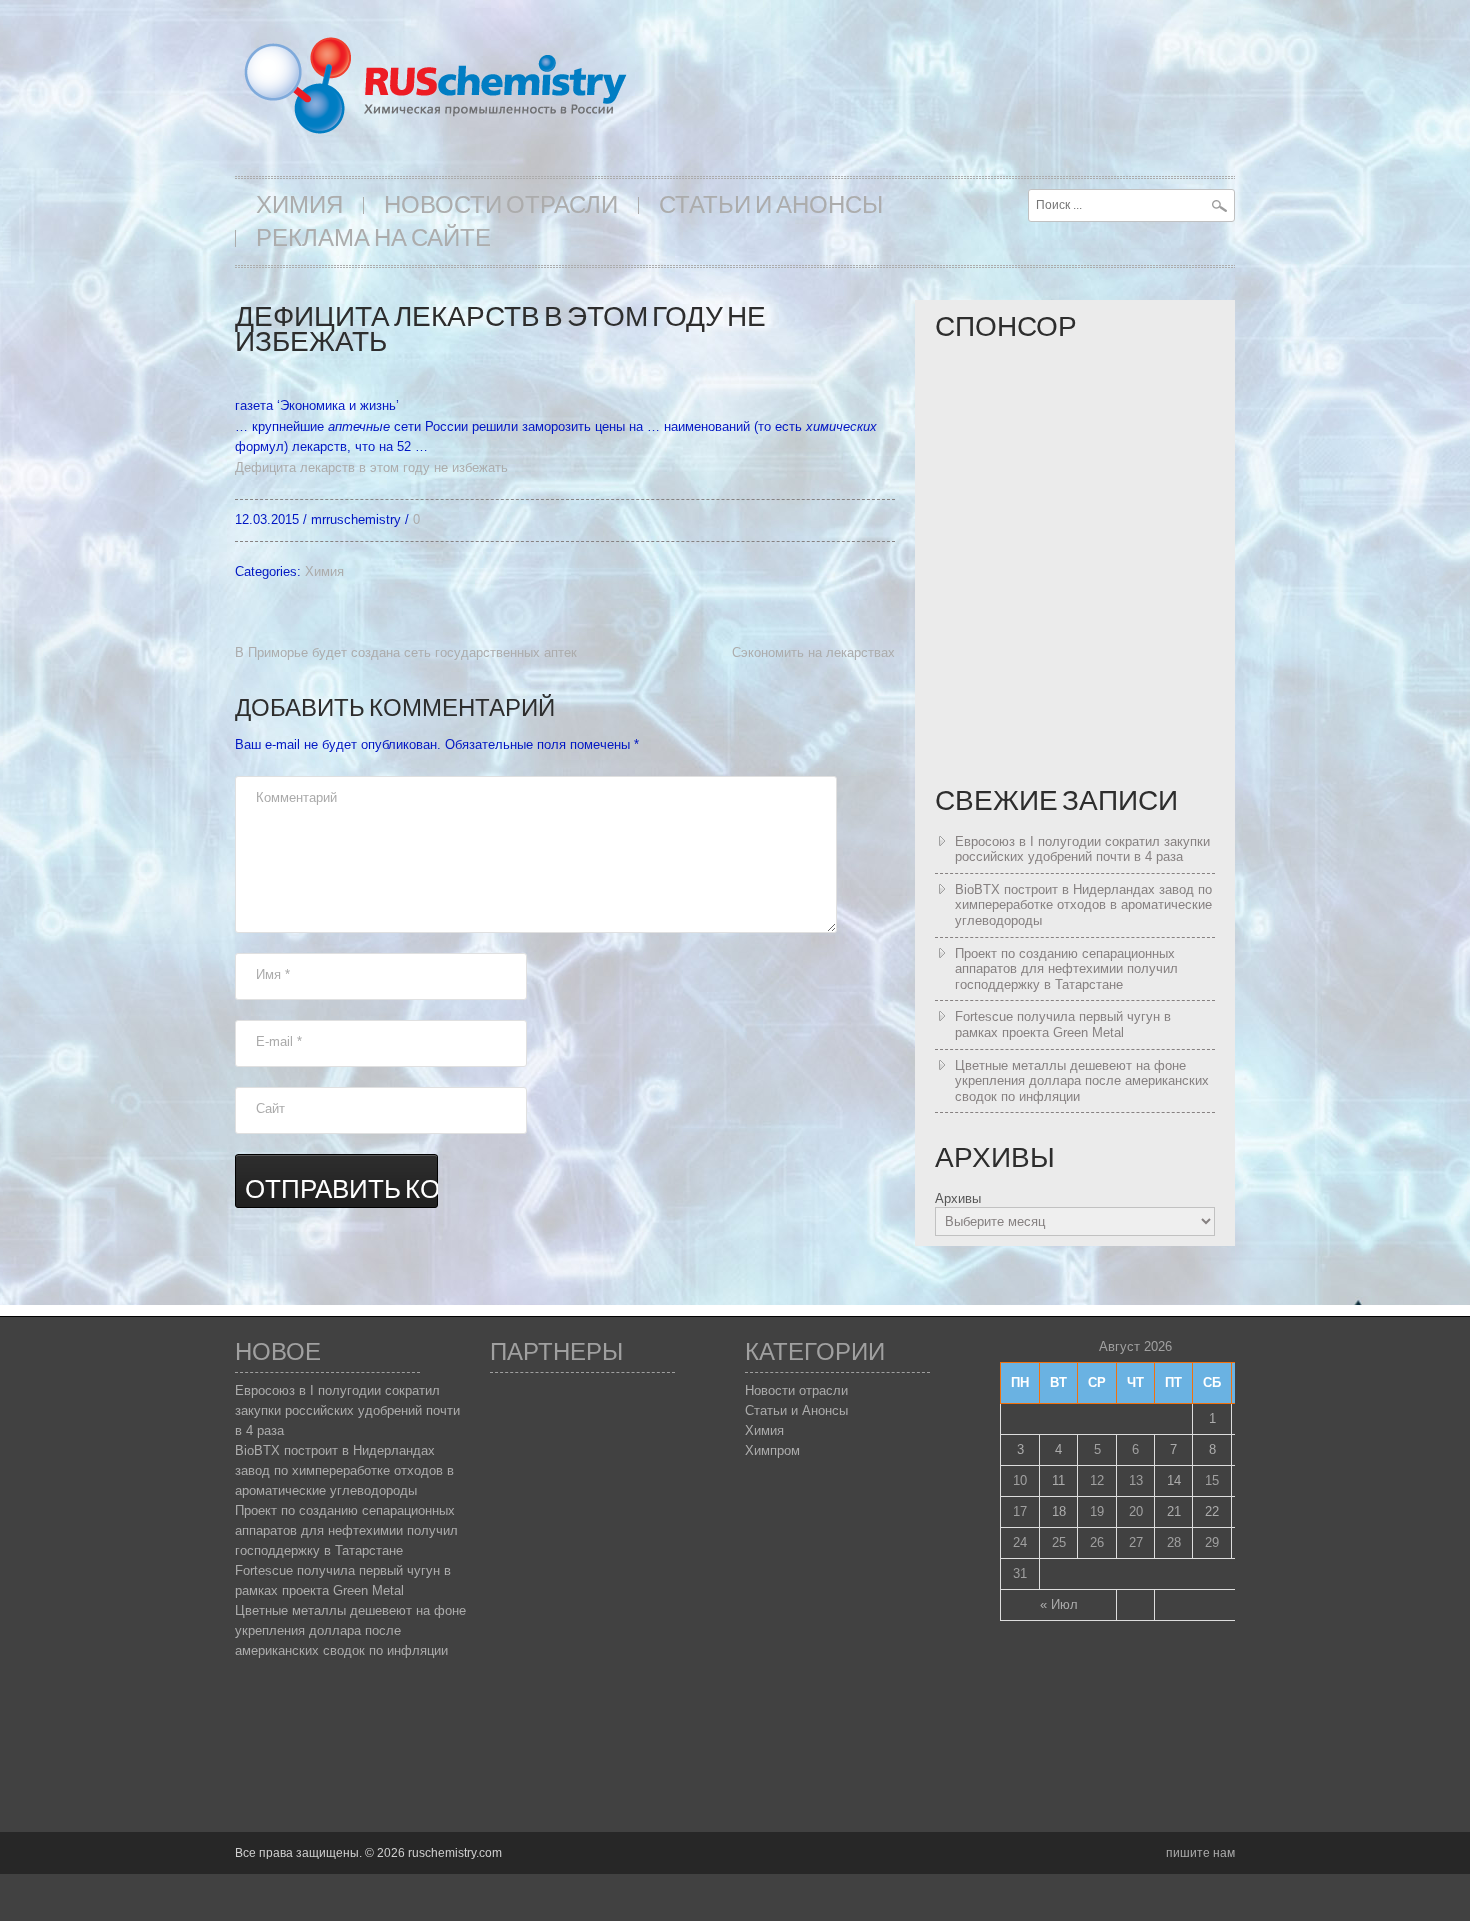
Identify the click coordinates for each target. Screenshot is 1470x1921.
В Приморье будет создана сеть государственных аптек (406, 652)
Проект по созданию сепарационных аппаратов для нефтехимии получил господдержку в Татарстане (1066, 969)
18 (1059, 1511)
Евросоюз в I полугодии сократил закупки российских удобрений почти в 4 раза (1082, 849)
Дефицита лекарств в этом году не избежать (371, 467)
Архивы (958, 1198)
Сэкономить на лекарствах (813, 652)
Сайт (270, 1108)
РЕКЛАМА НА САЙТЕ (373, 238)
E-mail (279, 1041)
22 (1212, 1511)
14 (1174, 1480)
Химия (299, 205)
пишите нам (1200, 1853)
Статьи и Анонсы (771, 205)
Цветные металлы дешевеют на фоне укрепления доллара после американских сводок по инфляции (1082, 1081)
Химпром (772, 1450)
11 (1058, 1480)
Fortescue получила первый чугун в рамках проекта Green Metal (1063, 1024)
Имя (273, 974)
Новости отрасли (501, 205)
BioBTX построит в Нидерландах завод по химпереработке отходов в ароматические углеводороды (1083, 905)
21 (1174, 1511)
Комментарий (296, 797)
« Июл (1059, 1604)
